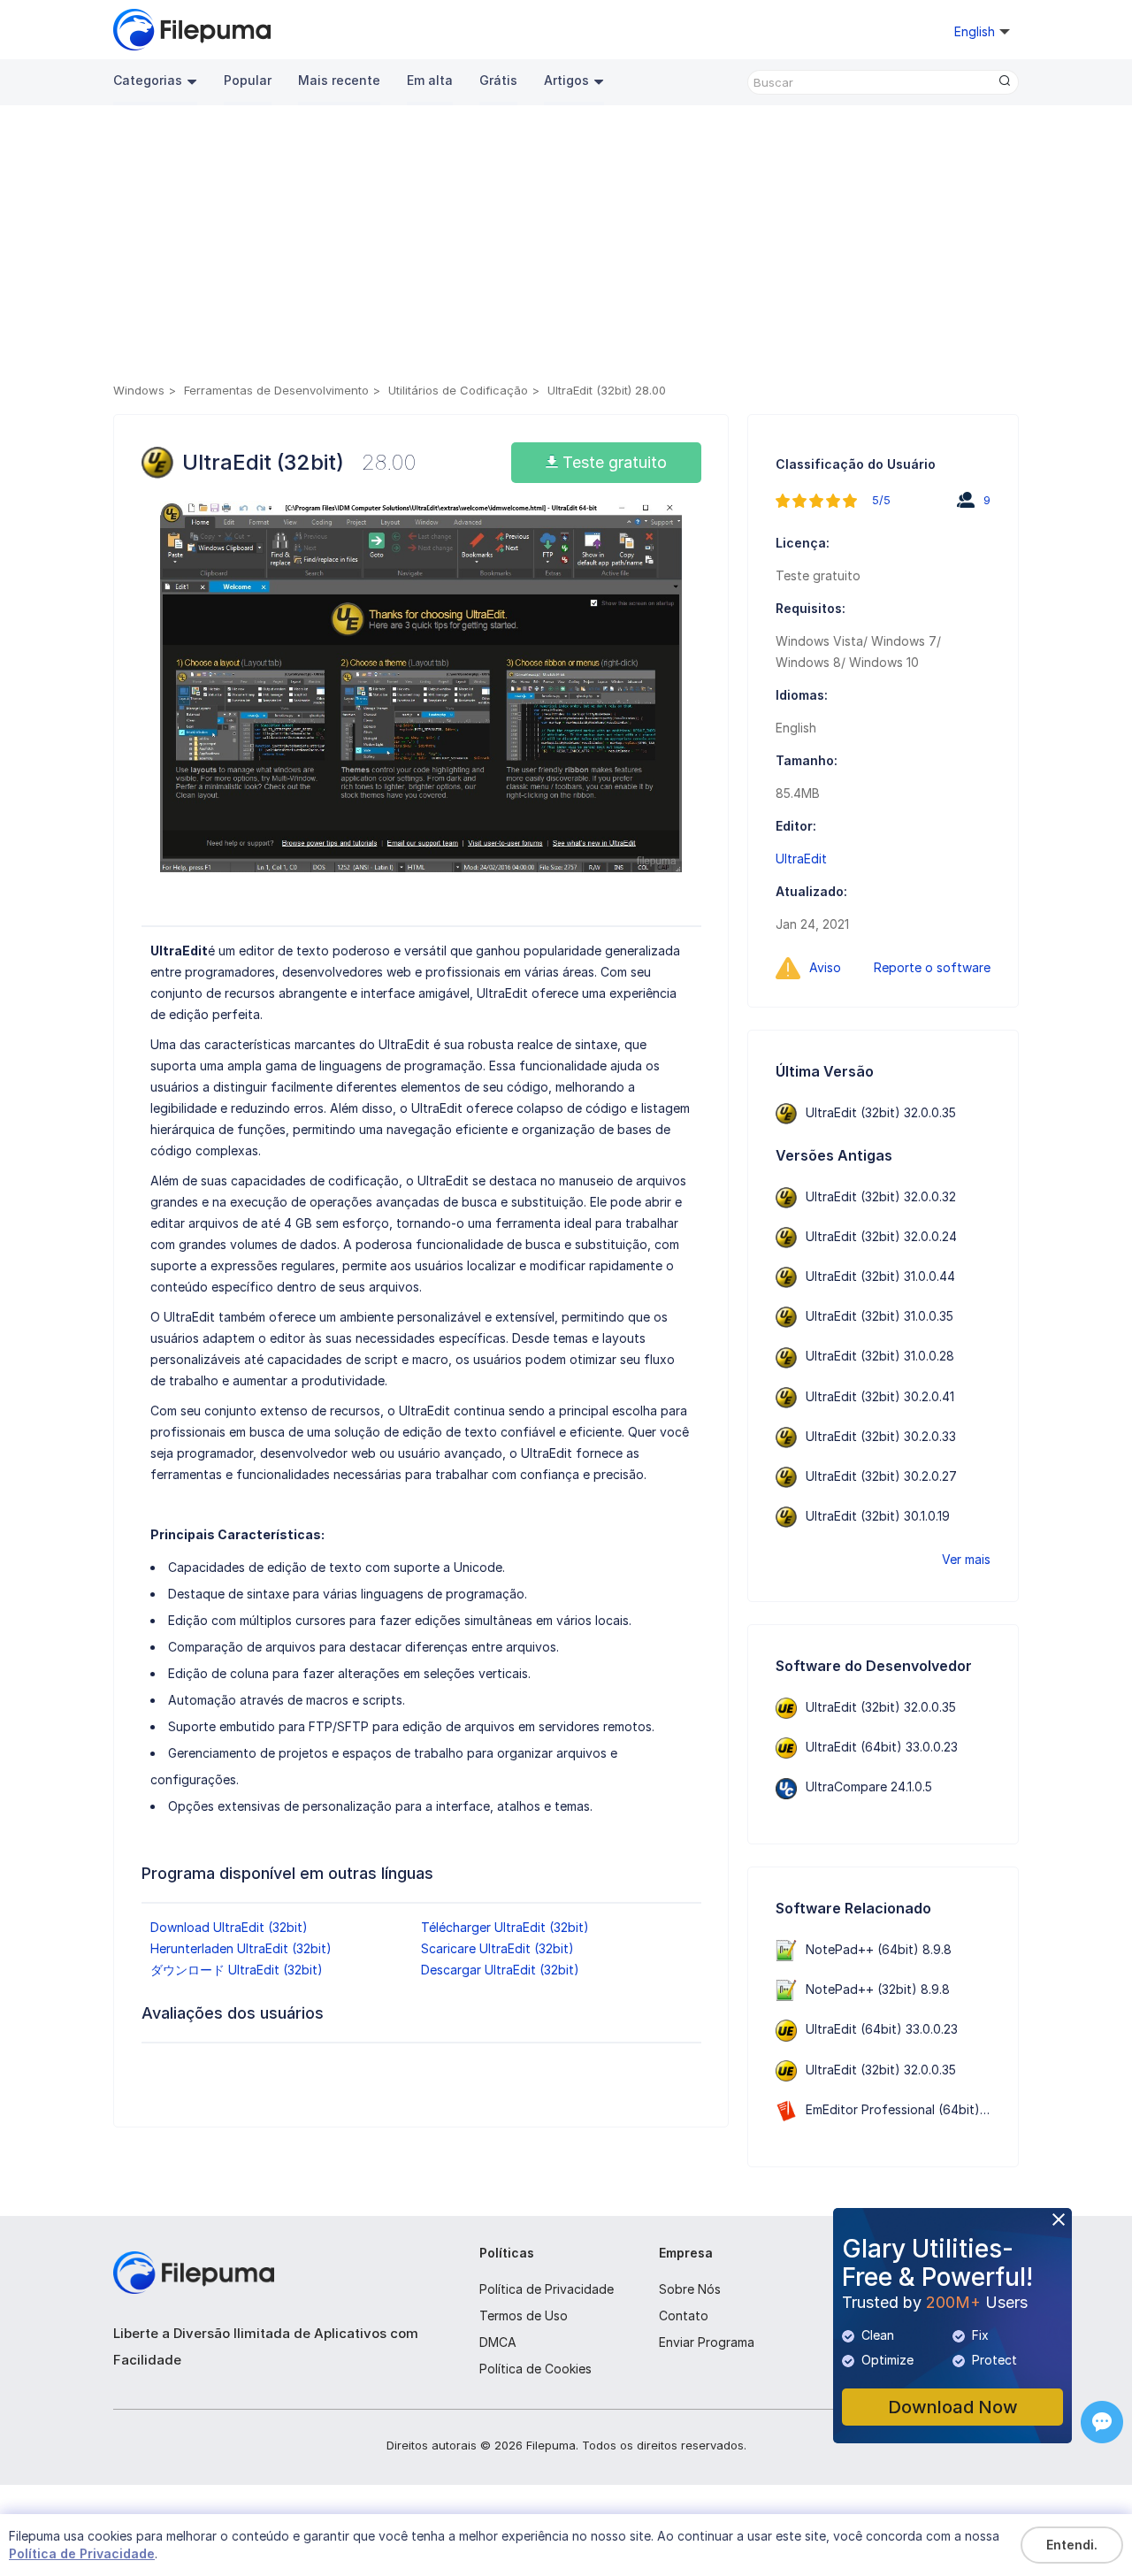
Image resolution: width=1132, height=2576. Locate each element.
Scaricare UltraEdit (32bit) (497, 1948)
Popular (248, 80)
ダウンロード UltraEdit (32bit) (237, 1970)
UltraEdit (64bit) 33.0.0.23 (882, 1747)
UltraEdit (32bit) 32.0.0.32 (881, 1196)
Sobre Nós (690, 2289)
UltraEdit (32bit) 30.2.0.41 (880, 1396)
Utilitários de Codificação (458, 390)
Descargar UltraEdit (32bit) (500, 1970)
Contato (684, 2315)
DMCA (498, 2342)
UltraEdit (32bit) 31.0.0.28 (880, 1356)
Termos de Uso (524, 2315)
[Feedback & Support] (1102, 2422)
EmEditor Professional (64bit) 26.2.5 (912, 2109)
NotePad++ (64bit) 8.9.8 (879, 1949)
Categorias (148, 80)
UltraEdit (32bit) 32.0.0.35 (881, 1112)
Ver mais (966, 1559)
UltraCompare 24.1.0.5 (869, 1786)
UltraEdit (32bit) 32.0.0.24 (881, 1236)
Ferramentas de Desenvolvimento (276, 390)
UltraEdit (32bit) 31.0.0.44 (880, 1276)
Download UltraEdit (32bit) (229, 1927)
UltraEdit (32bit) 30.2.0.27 (881, 1476)
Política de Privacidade (547, 2289)
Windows (139, 390)
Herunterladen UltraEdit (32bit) (241, 1948)
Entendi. (1072, 2545)
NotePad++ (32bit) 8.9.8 (878, 1989)
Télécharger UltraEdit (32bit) (505, 1927)
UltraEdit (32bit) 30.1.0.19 (878, 1516)
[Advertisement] (566, 247)
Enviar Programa (707, 2342)
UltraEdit (801, 859)
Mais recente (339, 80)
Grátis (498, 80)
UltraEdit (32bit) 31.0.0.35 (880, 1316)
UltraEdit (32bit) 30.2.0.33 (881, 1436)
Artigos (566, 80)
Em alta (430, 80)
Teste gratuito (612, 462)
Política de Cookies (535, 2369)
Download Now (953, 2407)
